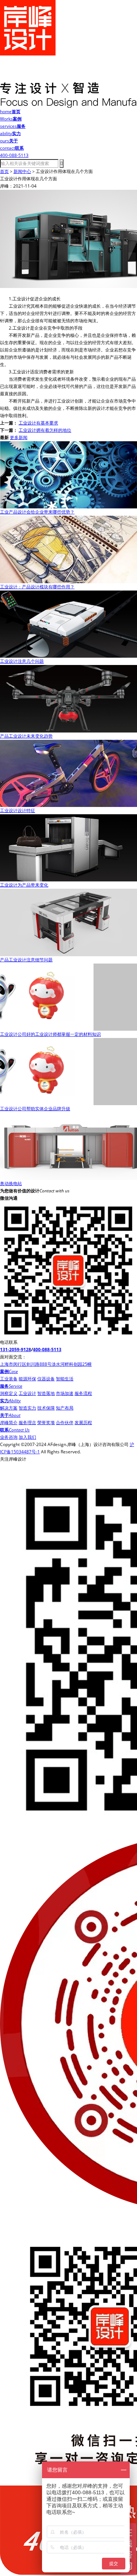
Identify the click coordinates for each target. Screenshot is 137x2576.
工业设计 (27, 1393)
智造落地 (46, 1393)
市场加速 (65, 1393)
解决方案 (9, 1408)
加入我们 (27, 1437)
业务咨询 (9, 1437)
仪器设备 (46, 1379)
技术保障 (46, 1408)
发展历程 (83, 1422)
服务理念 (27, 1422)
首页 (4, 171)
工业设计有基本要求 (38, 423)
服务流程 (83, 1393)
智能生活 (65, 1379)
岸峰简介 (9, 1422)
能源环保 (27, 1379)
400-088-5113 (47, 1349)
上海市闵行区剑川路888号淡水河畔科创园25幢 (46, 1364)
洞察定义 (9, 1393)
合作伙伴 (65, 1422)
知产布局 (65, 1408)
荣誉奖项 (46, 1422)
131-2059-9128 (16, 1349)
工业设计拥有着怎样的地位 (45, 430)
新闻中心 (22, 171)
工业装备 (9, 1379)
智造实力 (27, 1408)
